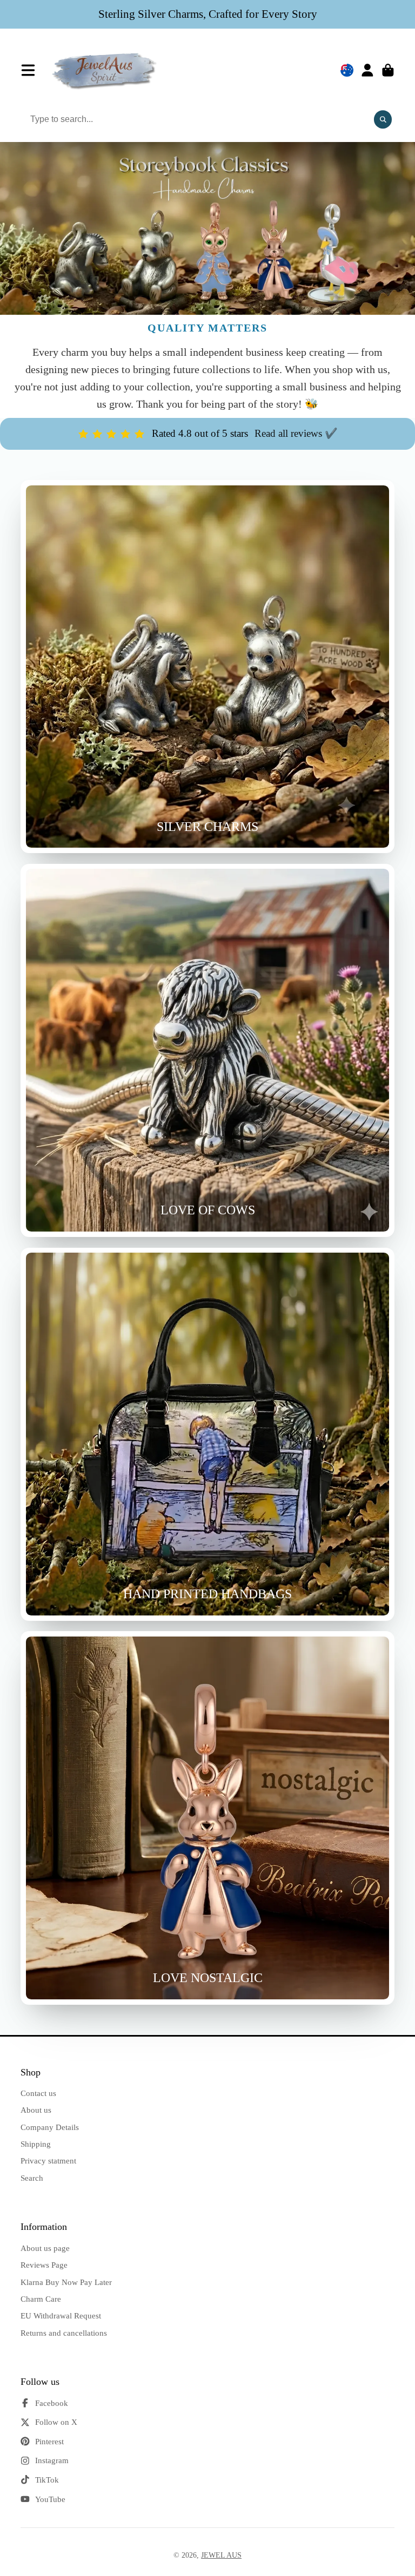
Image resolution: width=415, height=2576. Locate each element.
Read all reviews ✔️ (296, 433)
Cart (388, 70)
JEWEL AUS (221, 2555)
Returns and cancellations (64, 2333)
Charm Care (41, 2299)
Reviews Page (44, 2265)
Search (32, 2178)
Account (367, 70)
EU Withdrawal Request (61, 2315)
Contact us (38, 2093)
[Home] (105, 70)
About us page (45, 2248)
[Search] (383, 120)
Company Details (50, 2127)
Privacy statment (48, 2161)
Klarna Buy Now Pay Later (66, 2282)
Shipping (36, 2144)
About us (36, 2110)
